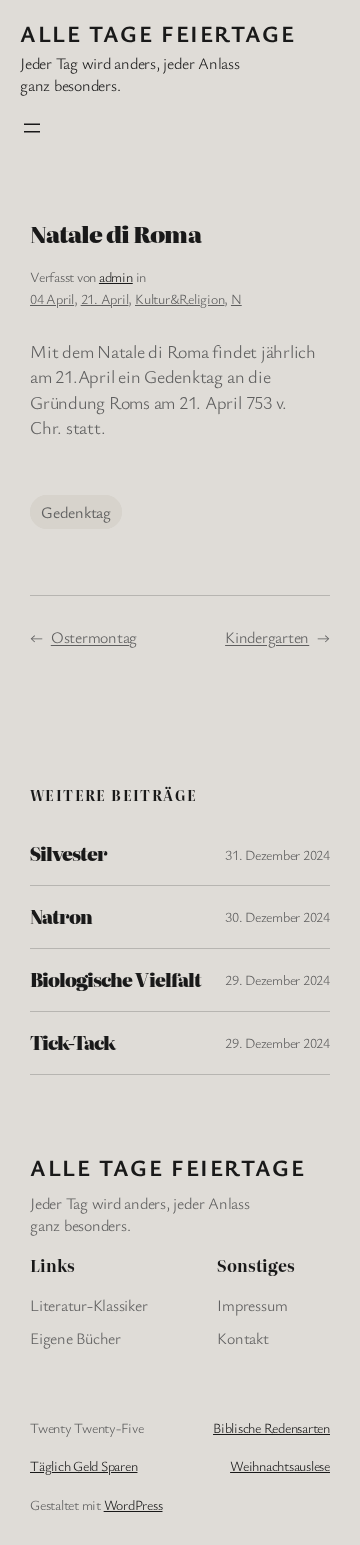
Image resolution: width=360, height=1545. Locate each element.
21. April (105, 298)
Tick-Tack (72, 1043)
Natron (61, 917)
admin (116, 276)
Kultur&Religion (179, 298)
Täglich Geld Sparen (83, 1465)
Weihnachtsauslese (280, 1465)
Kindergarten (267, 637)
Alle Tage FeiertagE (157, 33)
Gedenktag (76, 512)
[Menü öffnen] (32, 128)
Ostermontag (94, 637)
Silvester (68, 854)
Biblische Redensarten (271, 1427)
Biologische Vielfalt (115, 980)
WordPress (133, 1504)
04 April (52, 298)
